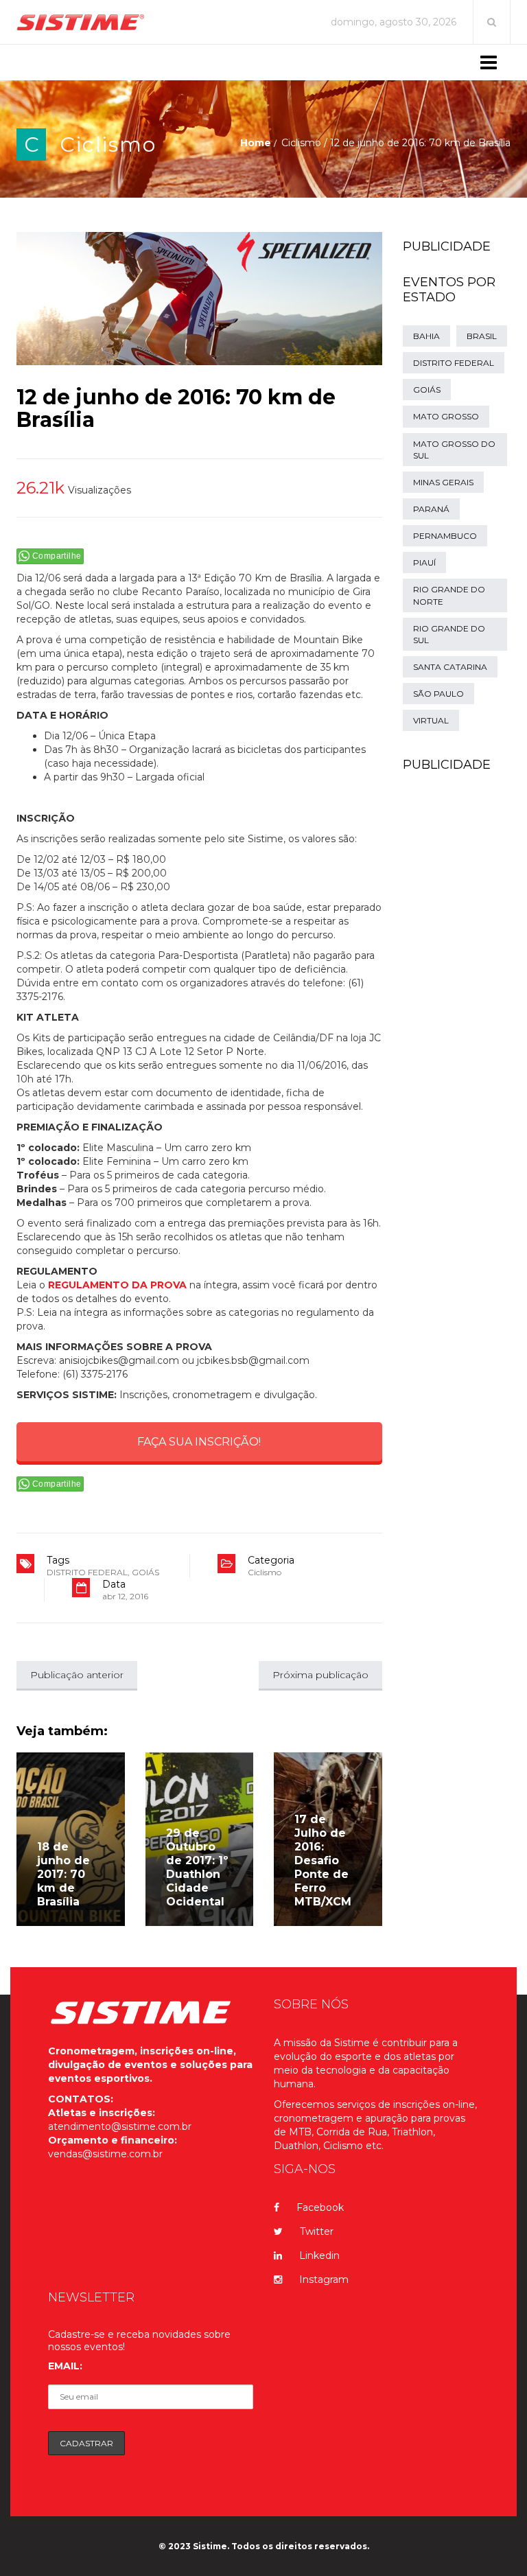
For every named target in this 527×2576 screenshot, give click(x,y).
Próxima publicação (320, 1675)
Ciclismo (108, 144)
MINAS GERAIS (443, 482)
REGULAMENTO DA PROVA (117, 1285)
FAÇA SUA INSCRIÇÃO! (199, 1442)
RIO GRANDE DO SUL (449, 634)
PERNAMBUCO (445, 536)
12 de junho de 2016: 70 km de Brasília (176, 408)
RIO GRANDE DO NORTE (449, 595)
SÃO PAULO (438, 694)
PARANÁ (431, 509)
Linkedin (319, 2255)
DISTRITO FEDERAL (87, 1572)
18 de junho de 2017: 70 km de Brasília (63, 1874)
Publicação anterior (77, 1675)
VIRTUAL (431, 720)
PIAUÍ (424, 562)
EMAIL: (65, 2366)
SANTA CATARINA (450, 667)
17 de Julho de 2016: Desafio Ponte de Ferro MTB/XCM (323, 1860)
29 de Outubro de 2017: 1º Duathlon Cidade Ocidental (197, 1867)
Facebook (320, 2207)
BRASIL (482, 336)
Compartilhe (57, 556)
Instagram (324, 2279)
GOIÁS (145, 1572)
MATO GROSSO (446, 416)
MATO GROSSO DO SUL (454, 450)
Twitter (317, 2231)
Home (256, 143)
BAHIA (426, 336)
